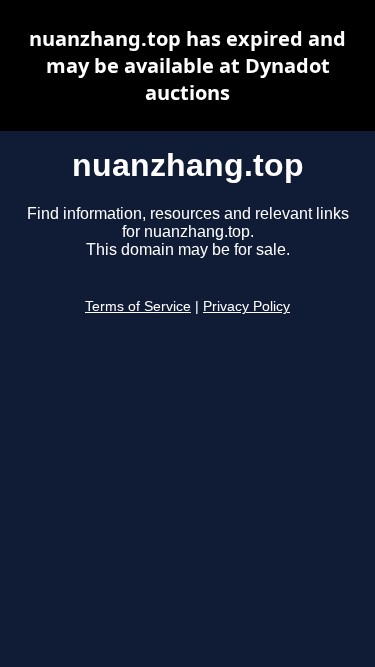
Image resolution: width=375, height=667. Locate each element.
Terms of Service (138, 306)
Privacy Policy (246, 306)
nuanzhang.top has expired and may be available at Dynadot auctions (187, 65)
